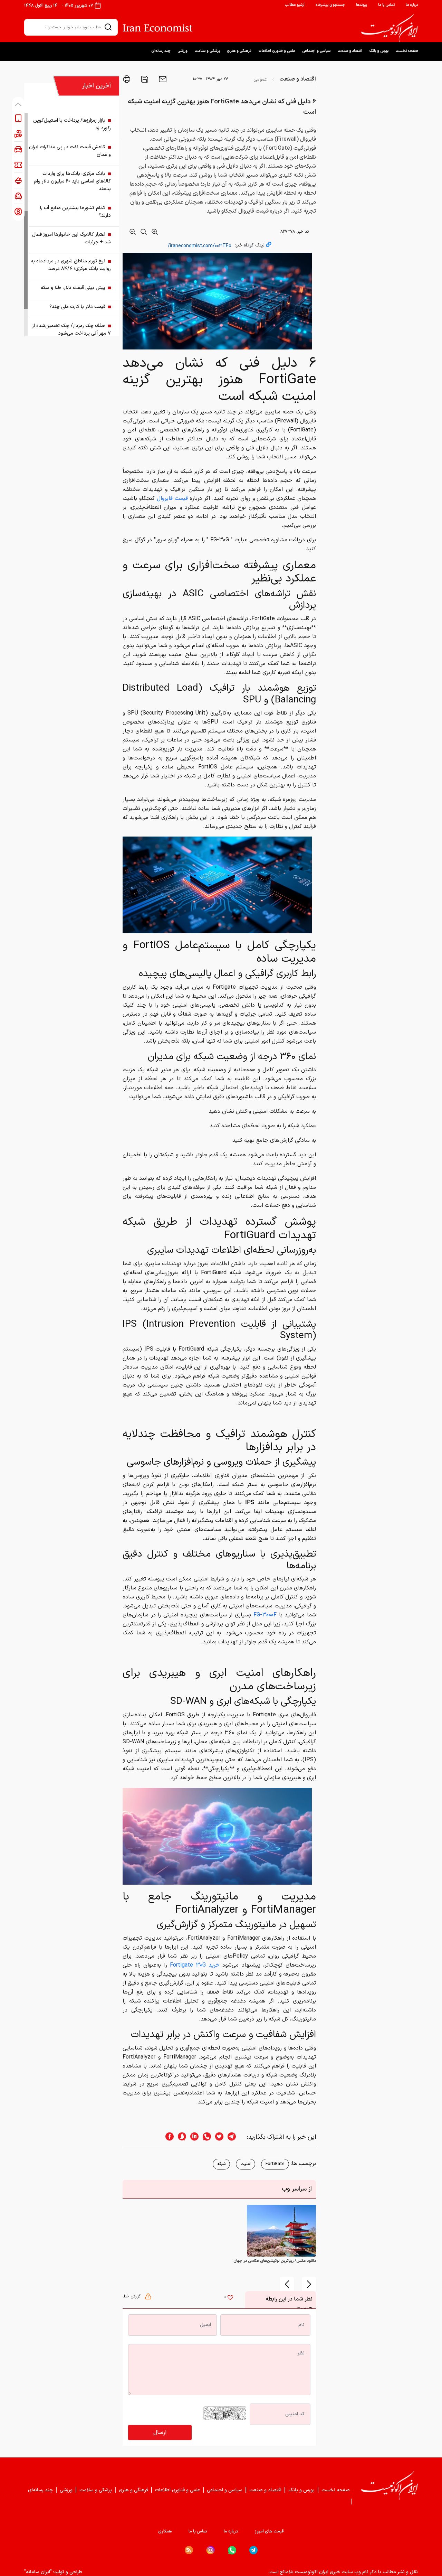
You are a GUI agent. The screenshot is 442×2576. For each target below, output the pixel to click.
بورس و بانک (379, 51)
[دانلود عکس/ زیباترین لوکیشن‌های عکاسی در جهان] (281, 2230)
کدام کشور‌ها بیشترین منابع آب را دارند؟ (75, 212)
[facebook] (167, 2137)
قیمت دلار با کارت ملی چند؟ (77, 307)
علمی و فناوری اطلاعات (277, 51)
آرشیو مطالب (295, 5)
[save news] (144, 79)
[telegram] (235, 2137)
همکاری (165, 2531)
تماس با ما (386, 5)
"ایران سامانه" (38, 2572)
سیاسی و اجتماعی (316, 51)
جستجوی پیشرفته (330, 5)
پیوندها (362, 5)
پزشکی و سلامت (207, 51)
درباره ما (412, 5)
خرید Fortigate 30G (195, 1965)
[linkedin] (192, 2137)
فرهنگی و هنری (239, 51)
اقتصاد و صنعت (350, 51)
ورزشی (182, 51)
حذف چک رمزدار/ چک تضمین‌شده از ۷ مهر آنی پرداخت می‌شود (71, 330)
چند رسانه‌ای (161, 51)
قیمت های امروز (269, 2531)
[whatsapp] (205, 2137)
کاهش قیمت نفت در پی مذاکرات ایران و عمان (70, 151)
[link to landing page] (390, 28)
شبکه (221, 2164)
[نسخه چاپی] (127, 79)
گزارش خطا (132, 2296)
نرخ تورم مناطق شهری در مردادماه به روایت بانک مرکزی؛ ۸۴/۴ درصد (71, 265)
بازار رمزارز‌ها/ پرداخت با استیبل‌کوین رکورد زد (72, 124)
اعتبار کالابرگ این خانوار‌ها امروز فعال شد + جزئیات (71, 238)
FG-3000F (265, 1615)
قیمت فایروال (172, 498)
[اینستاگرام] (210, 2550)
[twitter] (217, 2137)
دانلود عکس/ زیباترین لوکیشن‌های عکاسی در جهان (275, 2261)
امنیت (246, 2164)
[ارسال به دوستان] (162, 79)
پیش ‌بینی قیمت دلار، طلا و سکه (73, 288)
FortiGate (275, 2164)
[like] (230, 2298)
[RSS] (189, 2550)
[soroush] (180, 2137)
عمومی (260, 79)
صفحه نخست (407, 51)
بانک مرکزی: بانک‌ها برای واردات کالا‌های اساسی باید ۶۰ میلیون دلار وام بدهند (72, 181)
